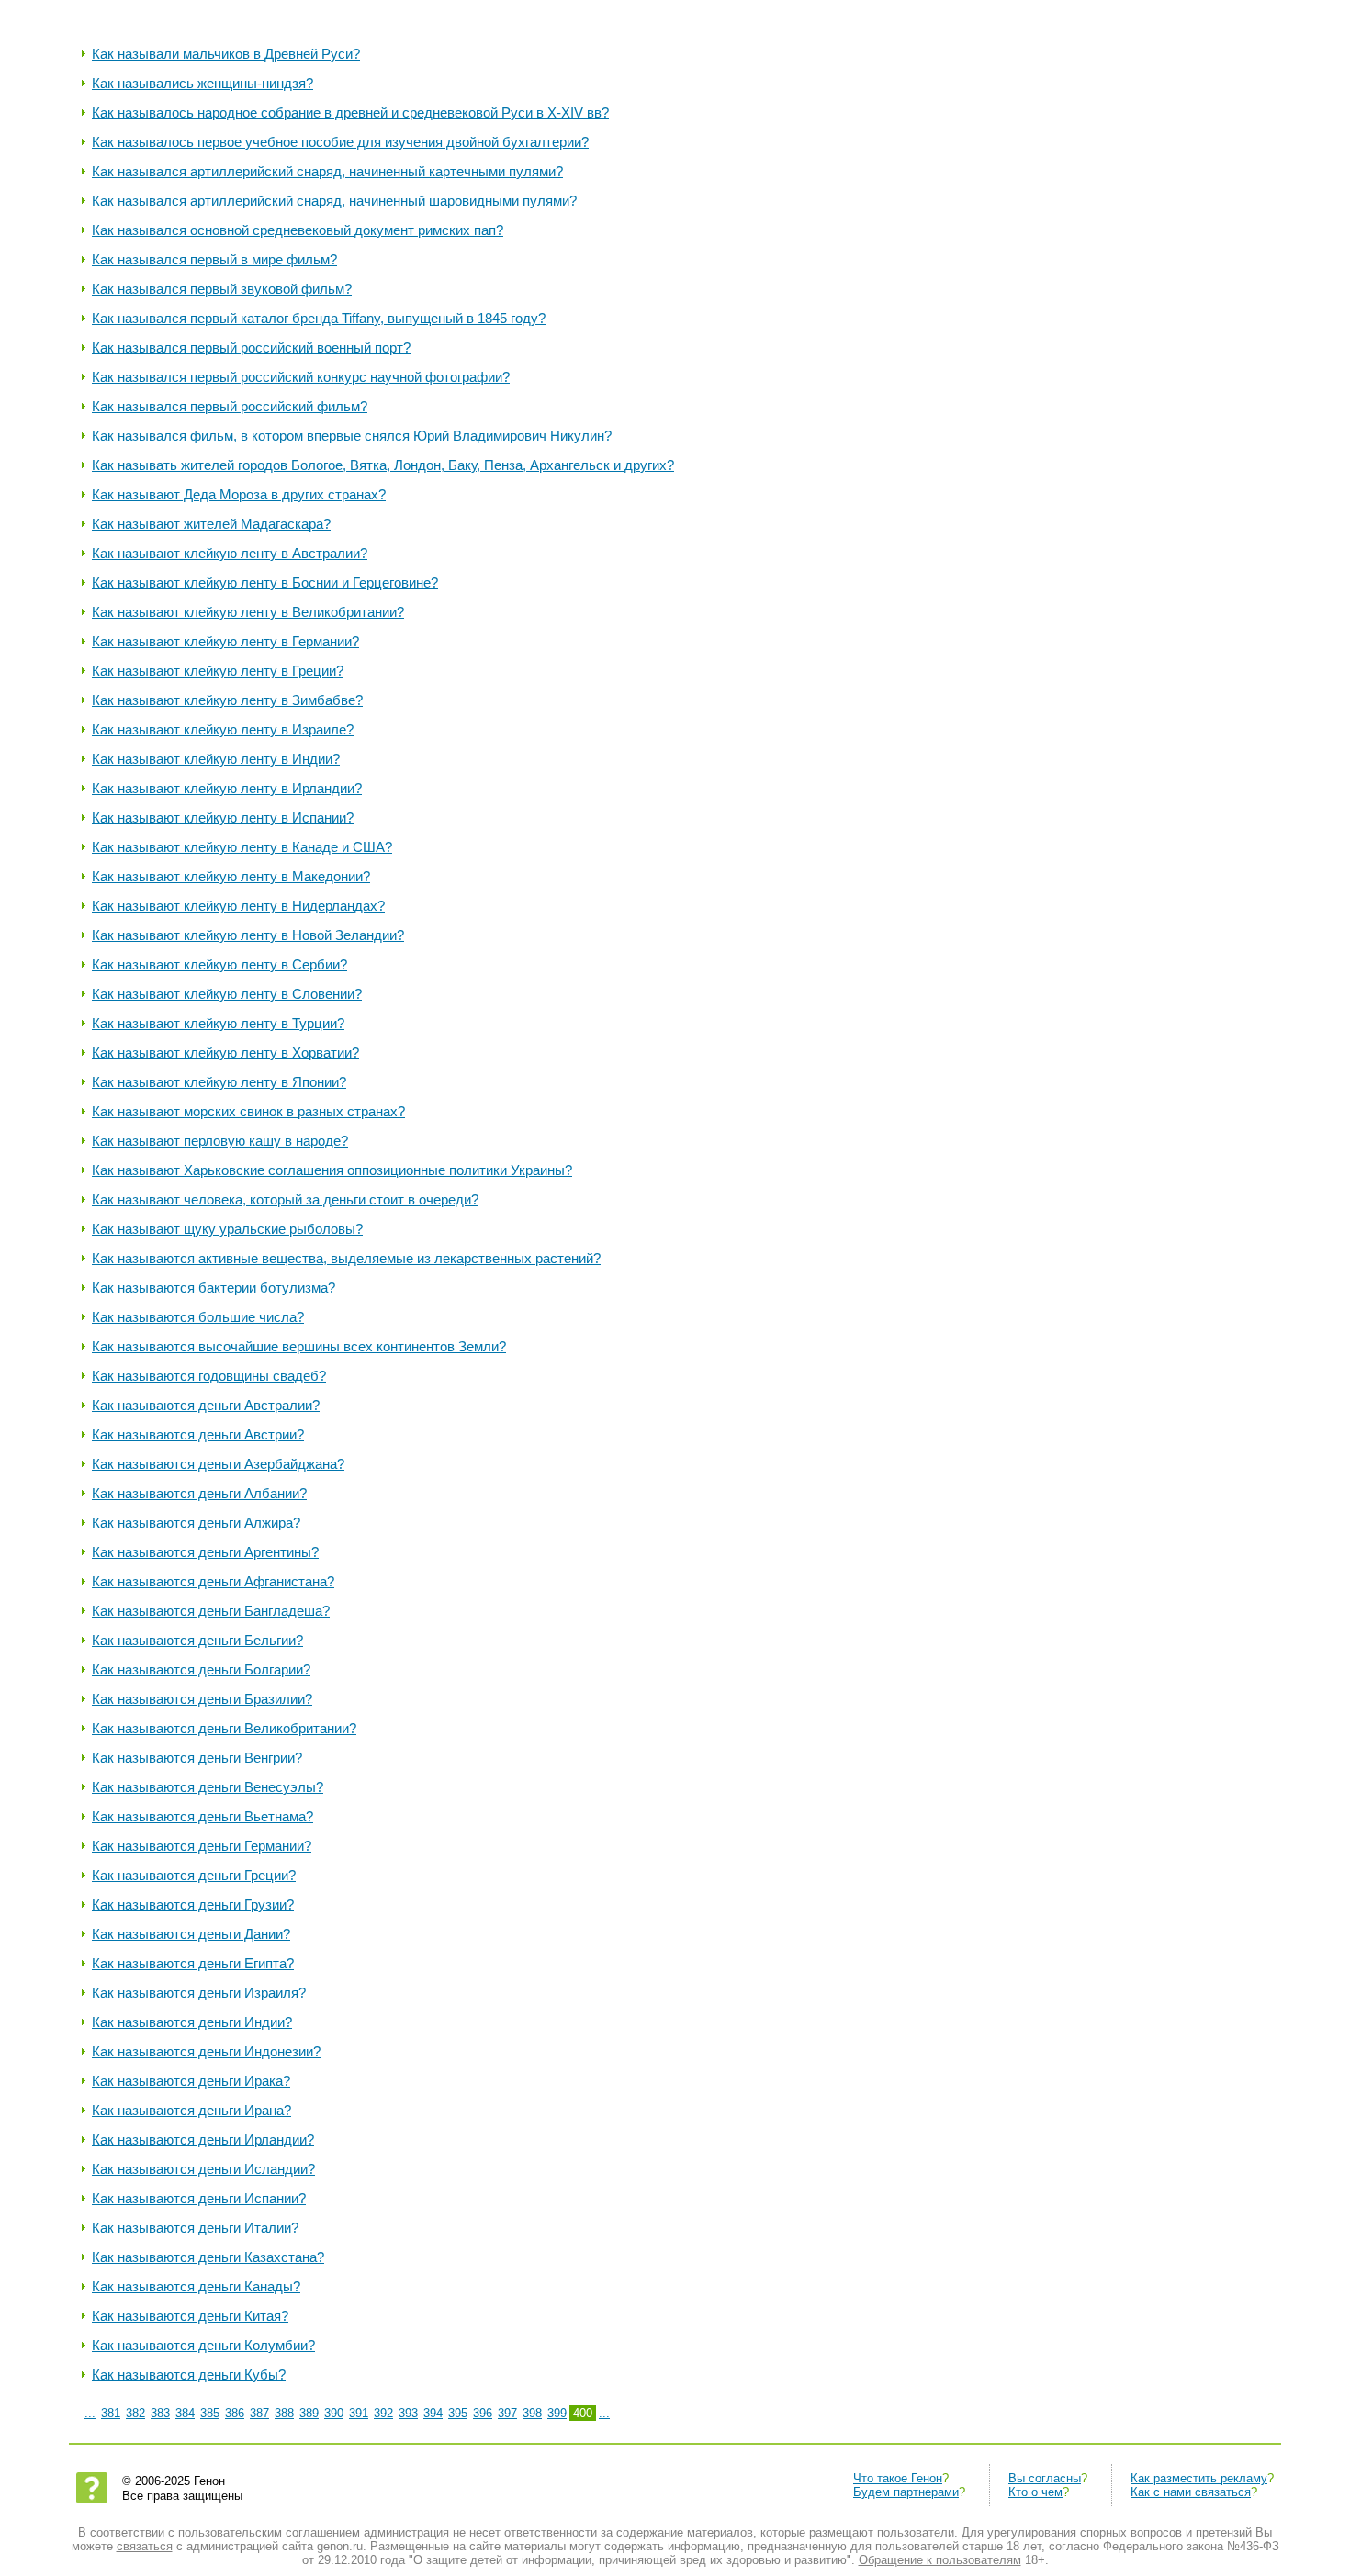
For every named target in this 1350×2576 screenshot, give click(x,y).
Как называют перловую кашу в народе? (220, 1141)
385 (210, 2413)
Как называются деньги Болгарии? (201, 1669)
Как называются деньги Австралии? (206, 1405)
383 (160, 2413)
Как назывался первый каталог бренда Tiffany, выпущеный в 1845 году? (319, 318)
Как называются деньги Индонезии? (206, 2051)
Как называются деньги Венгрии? (197, 1758)
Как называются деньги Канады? (196, 2286)
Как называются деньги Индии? (192, 2022)
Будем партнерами (906, 2492)
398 (532, 2413)
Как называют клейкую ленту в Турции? (218, 1023)
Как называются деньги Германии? (202, 1846)
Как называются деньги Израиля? (199, 1993)
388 (284, 2413)
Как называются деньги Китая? (190, 2316)
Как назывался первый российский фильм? (230, 406)
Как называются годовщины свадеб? (209, 1376)
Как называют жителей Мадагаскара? (211, 524)
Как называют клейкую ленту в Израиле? (223, 729)
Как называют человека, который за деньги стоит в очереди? (285, 1199)
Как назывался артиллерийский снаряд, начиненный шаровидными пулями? (334, 201)
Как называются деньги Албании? (199, 1493)
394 (433, 2413)
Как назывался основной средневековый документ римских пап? (298, 230)
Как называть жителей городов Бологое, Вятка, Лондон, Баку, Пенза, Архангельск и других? (383, 465)
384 (185, 2413)
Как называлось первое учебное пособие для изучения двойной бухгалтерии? (340, 142)
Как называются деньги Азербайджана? (218, 1464)
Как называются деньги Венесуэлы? (208, 1787)
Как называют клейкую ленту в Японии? (219, 1082)
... (90, 2413)
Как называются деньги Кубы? (189, 2374)
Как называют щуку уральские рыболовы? (227, 1229)
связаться (145, 2546)
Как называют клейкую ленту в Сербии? (219, 964)
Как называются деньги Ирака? (191, 2081)
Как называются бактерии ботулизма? (214, 1288)
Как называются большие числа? (198, 1317)
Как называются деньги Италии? (195, 2228)
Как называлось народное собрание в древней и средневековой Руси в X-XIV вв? (350, 112)
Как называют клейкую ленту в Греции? (218, 671)
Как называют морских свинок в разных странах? (248, 1111)
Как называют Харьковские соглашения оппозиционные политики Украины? (332, 1170)
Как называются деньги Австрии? (198, 1434)
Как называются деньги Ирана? (191, 2110)
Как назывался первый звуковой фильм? (222, 289)
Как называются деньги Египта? (193, 1963)
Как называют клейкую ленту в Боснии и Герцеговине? (265, 582)
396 (483, 2413)
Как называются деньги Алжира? (196, 1523)
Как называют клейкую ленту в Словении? (227, 994)
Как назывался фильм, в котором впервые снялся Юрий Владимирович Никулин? (352, 436)
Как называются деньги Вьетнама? (202, 1816)
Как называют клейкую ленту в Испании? (223, 818)
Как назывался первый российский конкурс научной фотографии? (301, 377)
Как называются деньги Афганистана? (213, 1581)
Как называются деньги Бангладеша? (211, 1611)
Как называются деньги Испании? (199, 2198)
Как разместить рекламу (1199, 2478)
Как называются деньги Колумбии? (203, 2345)
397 (507, 2413)
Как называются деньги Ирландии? (203, 2139)
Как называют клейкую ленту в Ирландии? (227, 788)
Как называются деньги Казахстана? (208, 2257)
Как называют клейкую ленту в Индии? (216, 759)
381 (111, 2413)
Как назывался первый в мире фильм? (214, 259)
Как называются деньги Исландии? (203, 2169)
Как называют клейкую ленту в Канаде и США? (242, 847)
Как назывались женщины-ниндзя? (202, 83)
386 (235, 2413)
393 (408, 2413)
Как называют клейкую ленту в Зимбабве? (227, 700)
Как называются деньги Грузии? (193, 1904)
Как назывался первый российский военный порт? (251, 347)
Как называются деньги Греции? (194, 1875)
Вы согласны (1045, 2478)
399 (557, 2413)
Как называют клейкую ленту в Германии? (225, 641)
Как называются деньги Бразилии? (202, 1699)
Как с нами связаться (1191, 2492)
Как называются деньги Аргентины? (205, 1552)
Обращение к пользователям (940, 2560)
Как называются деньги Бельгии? (197, 1640)
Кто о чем (1035, 2492)
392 (383, 2413)
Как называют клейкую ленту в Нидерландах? (238, 906)
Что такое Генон (898, 2478)
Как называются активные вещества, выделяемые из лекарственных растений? (346, 1258)
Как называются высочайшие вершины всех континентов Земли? (299, 1346)
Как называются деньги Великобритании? (224, 1728)
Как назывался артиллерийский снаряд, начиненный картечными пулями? (327, 171)
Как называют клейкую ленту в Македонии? (231, 876)
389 (309, 2413)
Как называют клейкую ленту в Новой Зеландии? (248, 935)
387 (259, 2413)
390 (334, 2413)
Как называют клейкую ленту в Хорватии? (225, 1053)
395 (458, 2413)
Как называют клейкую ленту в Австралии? (230, 553)
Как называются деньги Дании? (191, 1934)
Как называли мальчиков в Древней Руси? (226, 54)
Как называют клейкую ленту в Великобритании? (248, 612)
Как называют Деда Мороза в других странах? (239, 494)
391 (359, 2413)
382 (135, 2413)
